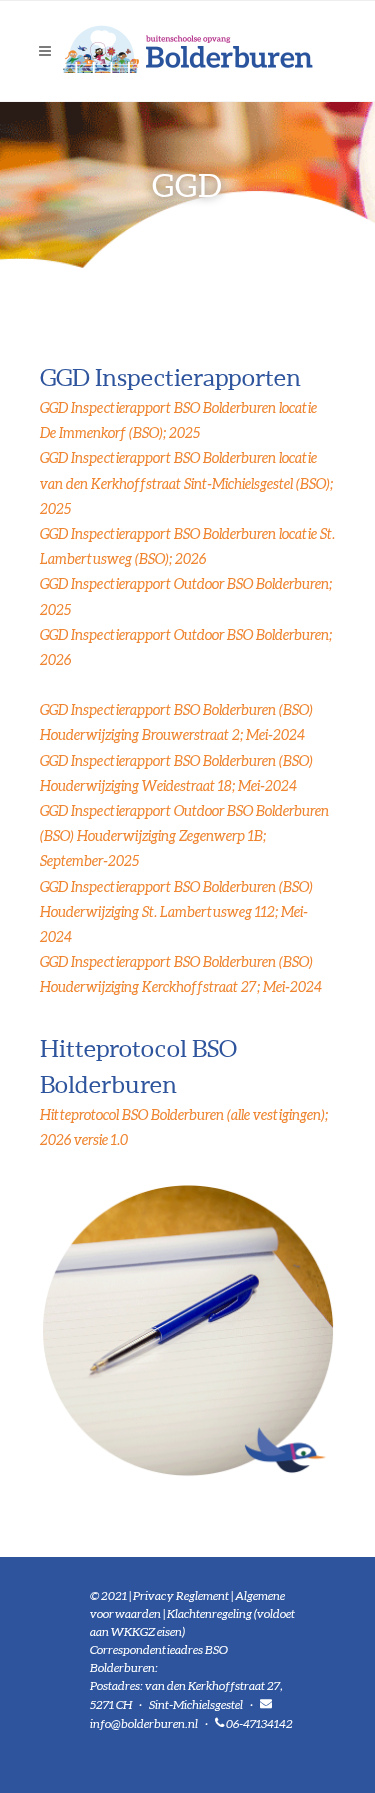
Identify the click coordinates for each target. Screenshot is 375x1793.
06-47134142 (259, 1723)
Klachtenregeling (209, 1613)
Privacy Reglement (181, 1595)
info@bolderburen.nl (144, 1723)
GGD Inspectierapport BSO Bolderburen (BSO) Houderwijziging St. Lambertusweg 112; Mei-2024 (176, 912)
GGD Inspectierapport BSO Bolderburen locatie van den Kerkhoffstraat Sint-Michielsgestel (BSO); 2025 (186, 483)
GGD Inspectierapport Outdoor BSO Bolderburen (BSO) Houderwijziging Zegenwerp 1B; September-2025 (184, 836)
